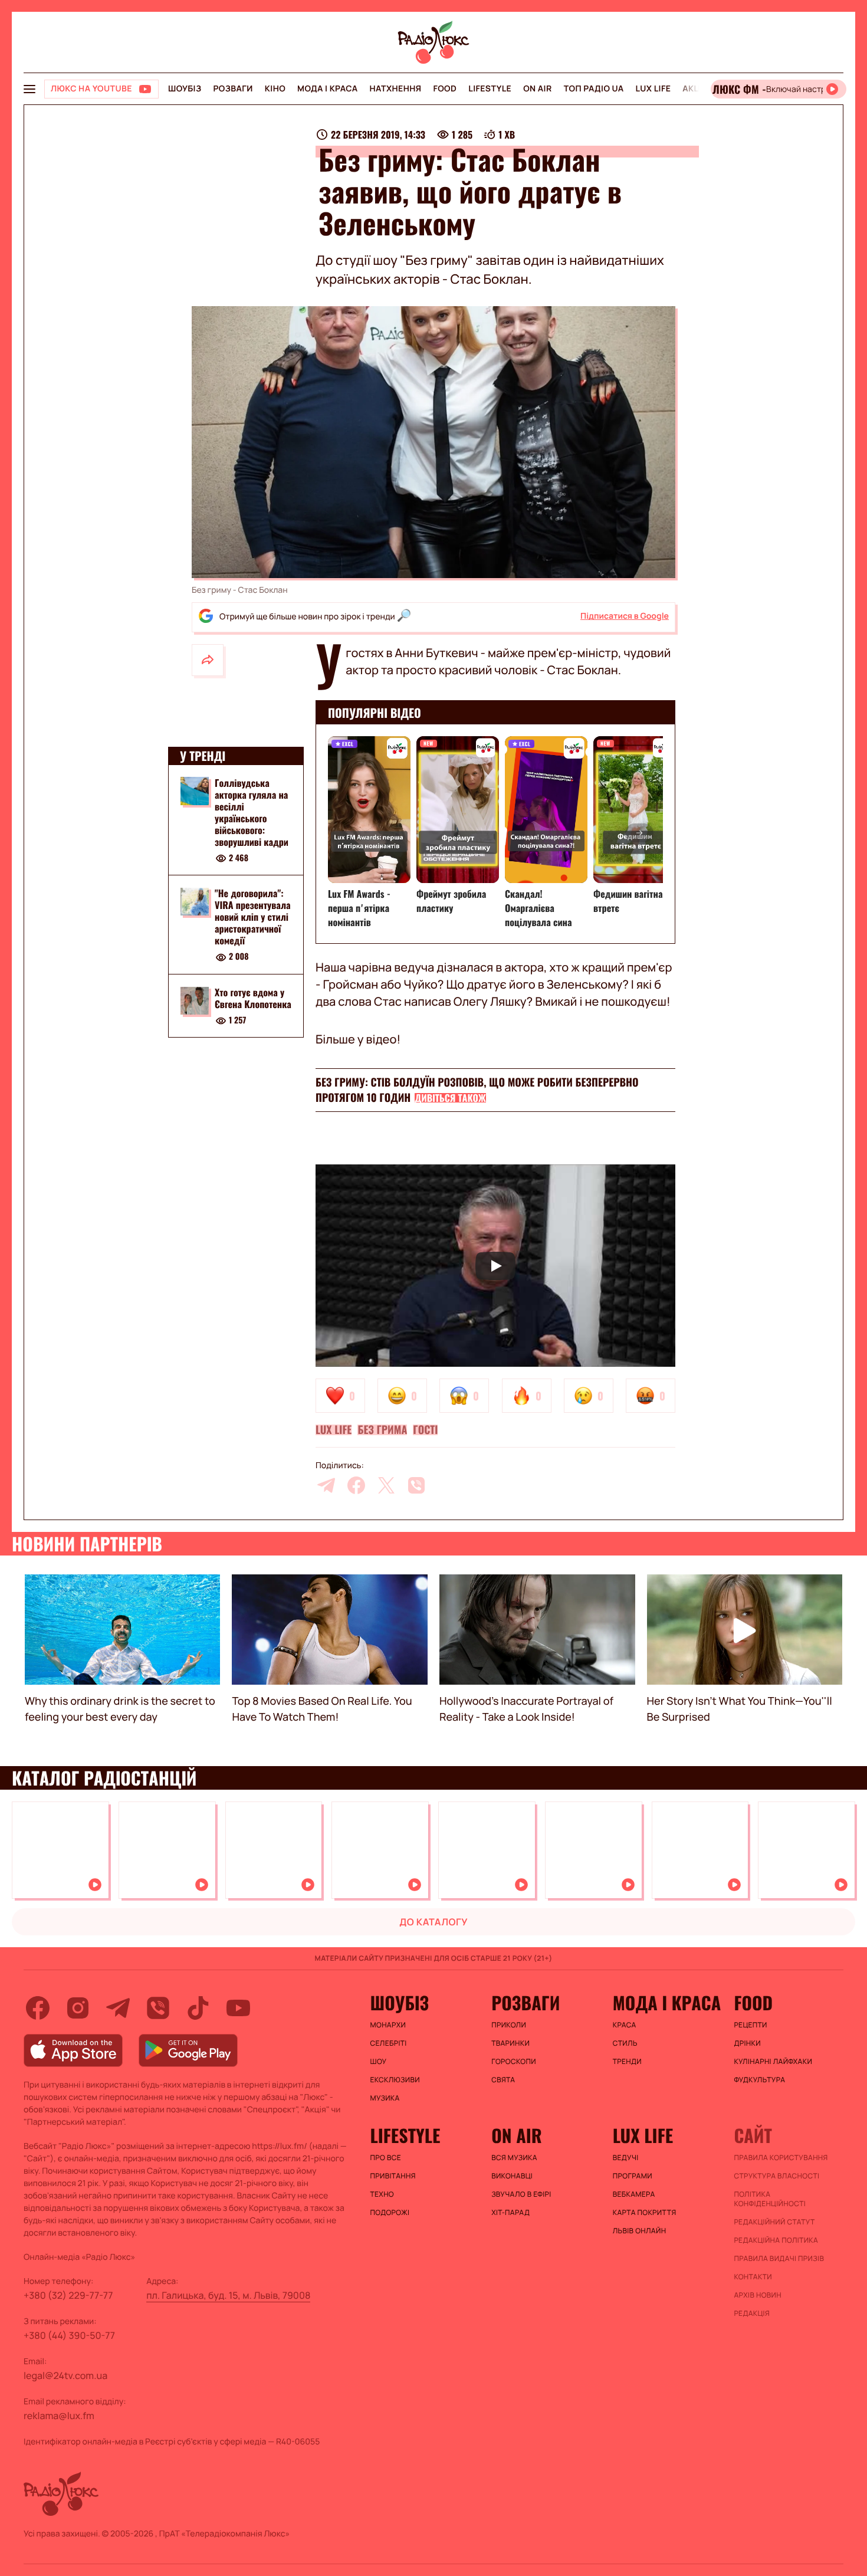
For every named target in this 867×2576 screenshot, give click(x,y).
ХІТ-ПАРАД (510, 2213)
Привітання (393, 2176)
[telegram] (326, 1485)
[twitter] (386, 1485)
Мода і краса (328, 89)
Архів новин (758, 2295)
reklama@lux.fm (59, 2416)
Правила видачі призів (779, 2259)
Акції (694, 89)
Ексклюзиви (395, 2080)
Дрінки (747, 2043)
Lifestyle (490, 89)
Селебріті (389, 2043)
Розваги (233, 89)
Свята (503, 2080)
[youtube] (238, 2008)
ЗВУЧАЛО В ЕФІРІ (521, 2194)
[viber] (416, 1485)
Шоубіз (185, 89)
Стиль (625, 2043)
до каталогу (433, 1922)
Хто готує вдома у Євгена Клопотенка (253, 999)
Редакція (752, 2314)
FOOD (445, 89)
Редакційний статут (774, 2222)
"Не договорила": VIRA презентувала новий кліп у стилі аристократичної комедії (253, 917)
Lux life (653, 89)
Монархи (388, 2025)
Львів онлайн (640, 2231)
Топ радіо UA (594, 89)
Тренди (627, 2062)
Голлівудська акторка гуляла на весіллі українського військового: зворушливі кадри (252, 812)
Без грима (382, 1430)
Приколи (509, 2025)
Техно (382, 2194)
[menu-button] (29, 89)
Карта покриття (645, 2213)
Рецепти (750, 2025)
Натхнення (396, 89)
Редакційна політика (776, 2240)
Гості (425, 1430)
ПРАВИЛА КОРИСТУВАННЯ (781, 2158)
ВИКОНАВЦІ (512, 2176)
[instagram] (78, 2008)
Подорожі (390, 2213)
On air (537, 89)
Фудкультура (759, 2080)
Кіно (275, 89)
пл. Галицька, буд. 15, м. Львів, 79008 (228, 2295)
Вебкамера (634, 2194)
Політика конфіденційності (770, 2199)
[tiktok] (198, 2008)
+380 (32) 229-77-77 (68, 2295)
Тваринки (510, 2043)
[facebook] (356, 1485)
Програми (633, 2176)
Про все (386, 2158)
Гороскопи (514, 2062)
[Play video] (495, 1266)
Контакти (753, 2277)
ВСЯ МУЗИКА (514, 2158)
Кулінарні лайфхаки (773, 2062)
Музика (385, 2098)
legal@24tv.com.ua (65, 2375)
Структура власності (776, 2176)
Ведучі (626, 2158)
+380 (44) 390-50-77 (69, 2335)
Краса (625, 2025)
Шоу (379, 2062)
